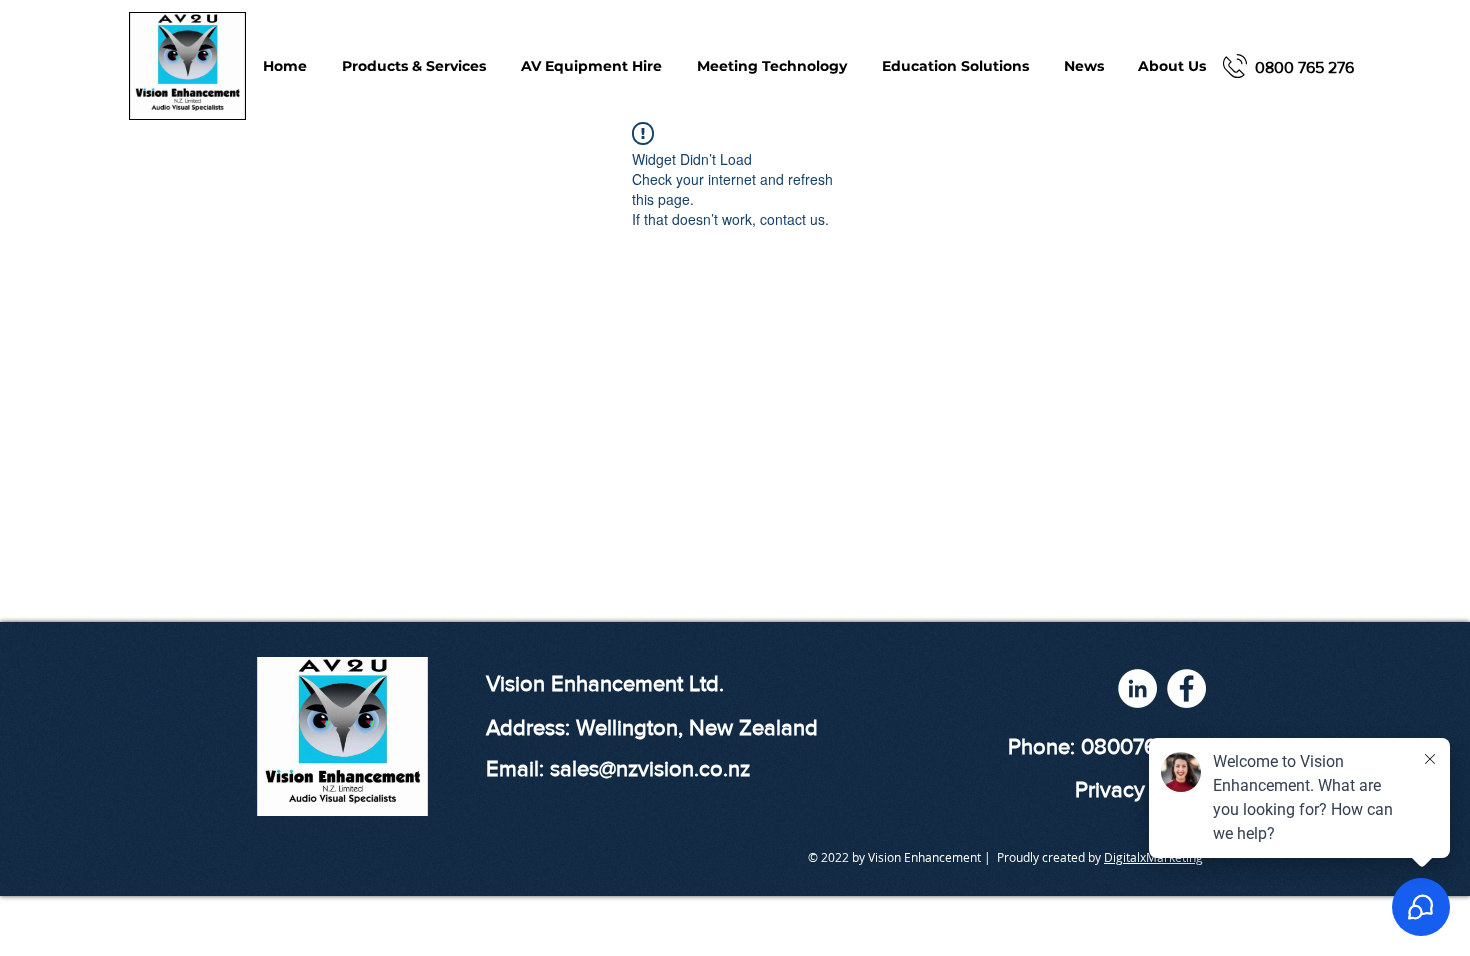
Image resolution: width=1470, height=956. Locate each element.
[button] (771, 66)
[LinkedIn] (1137, 688)
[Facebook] (1186, 688)
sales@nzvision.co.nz (650, 768)
